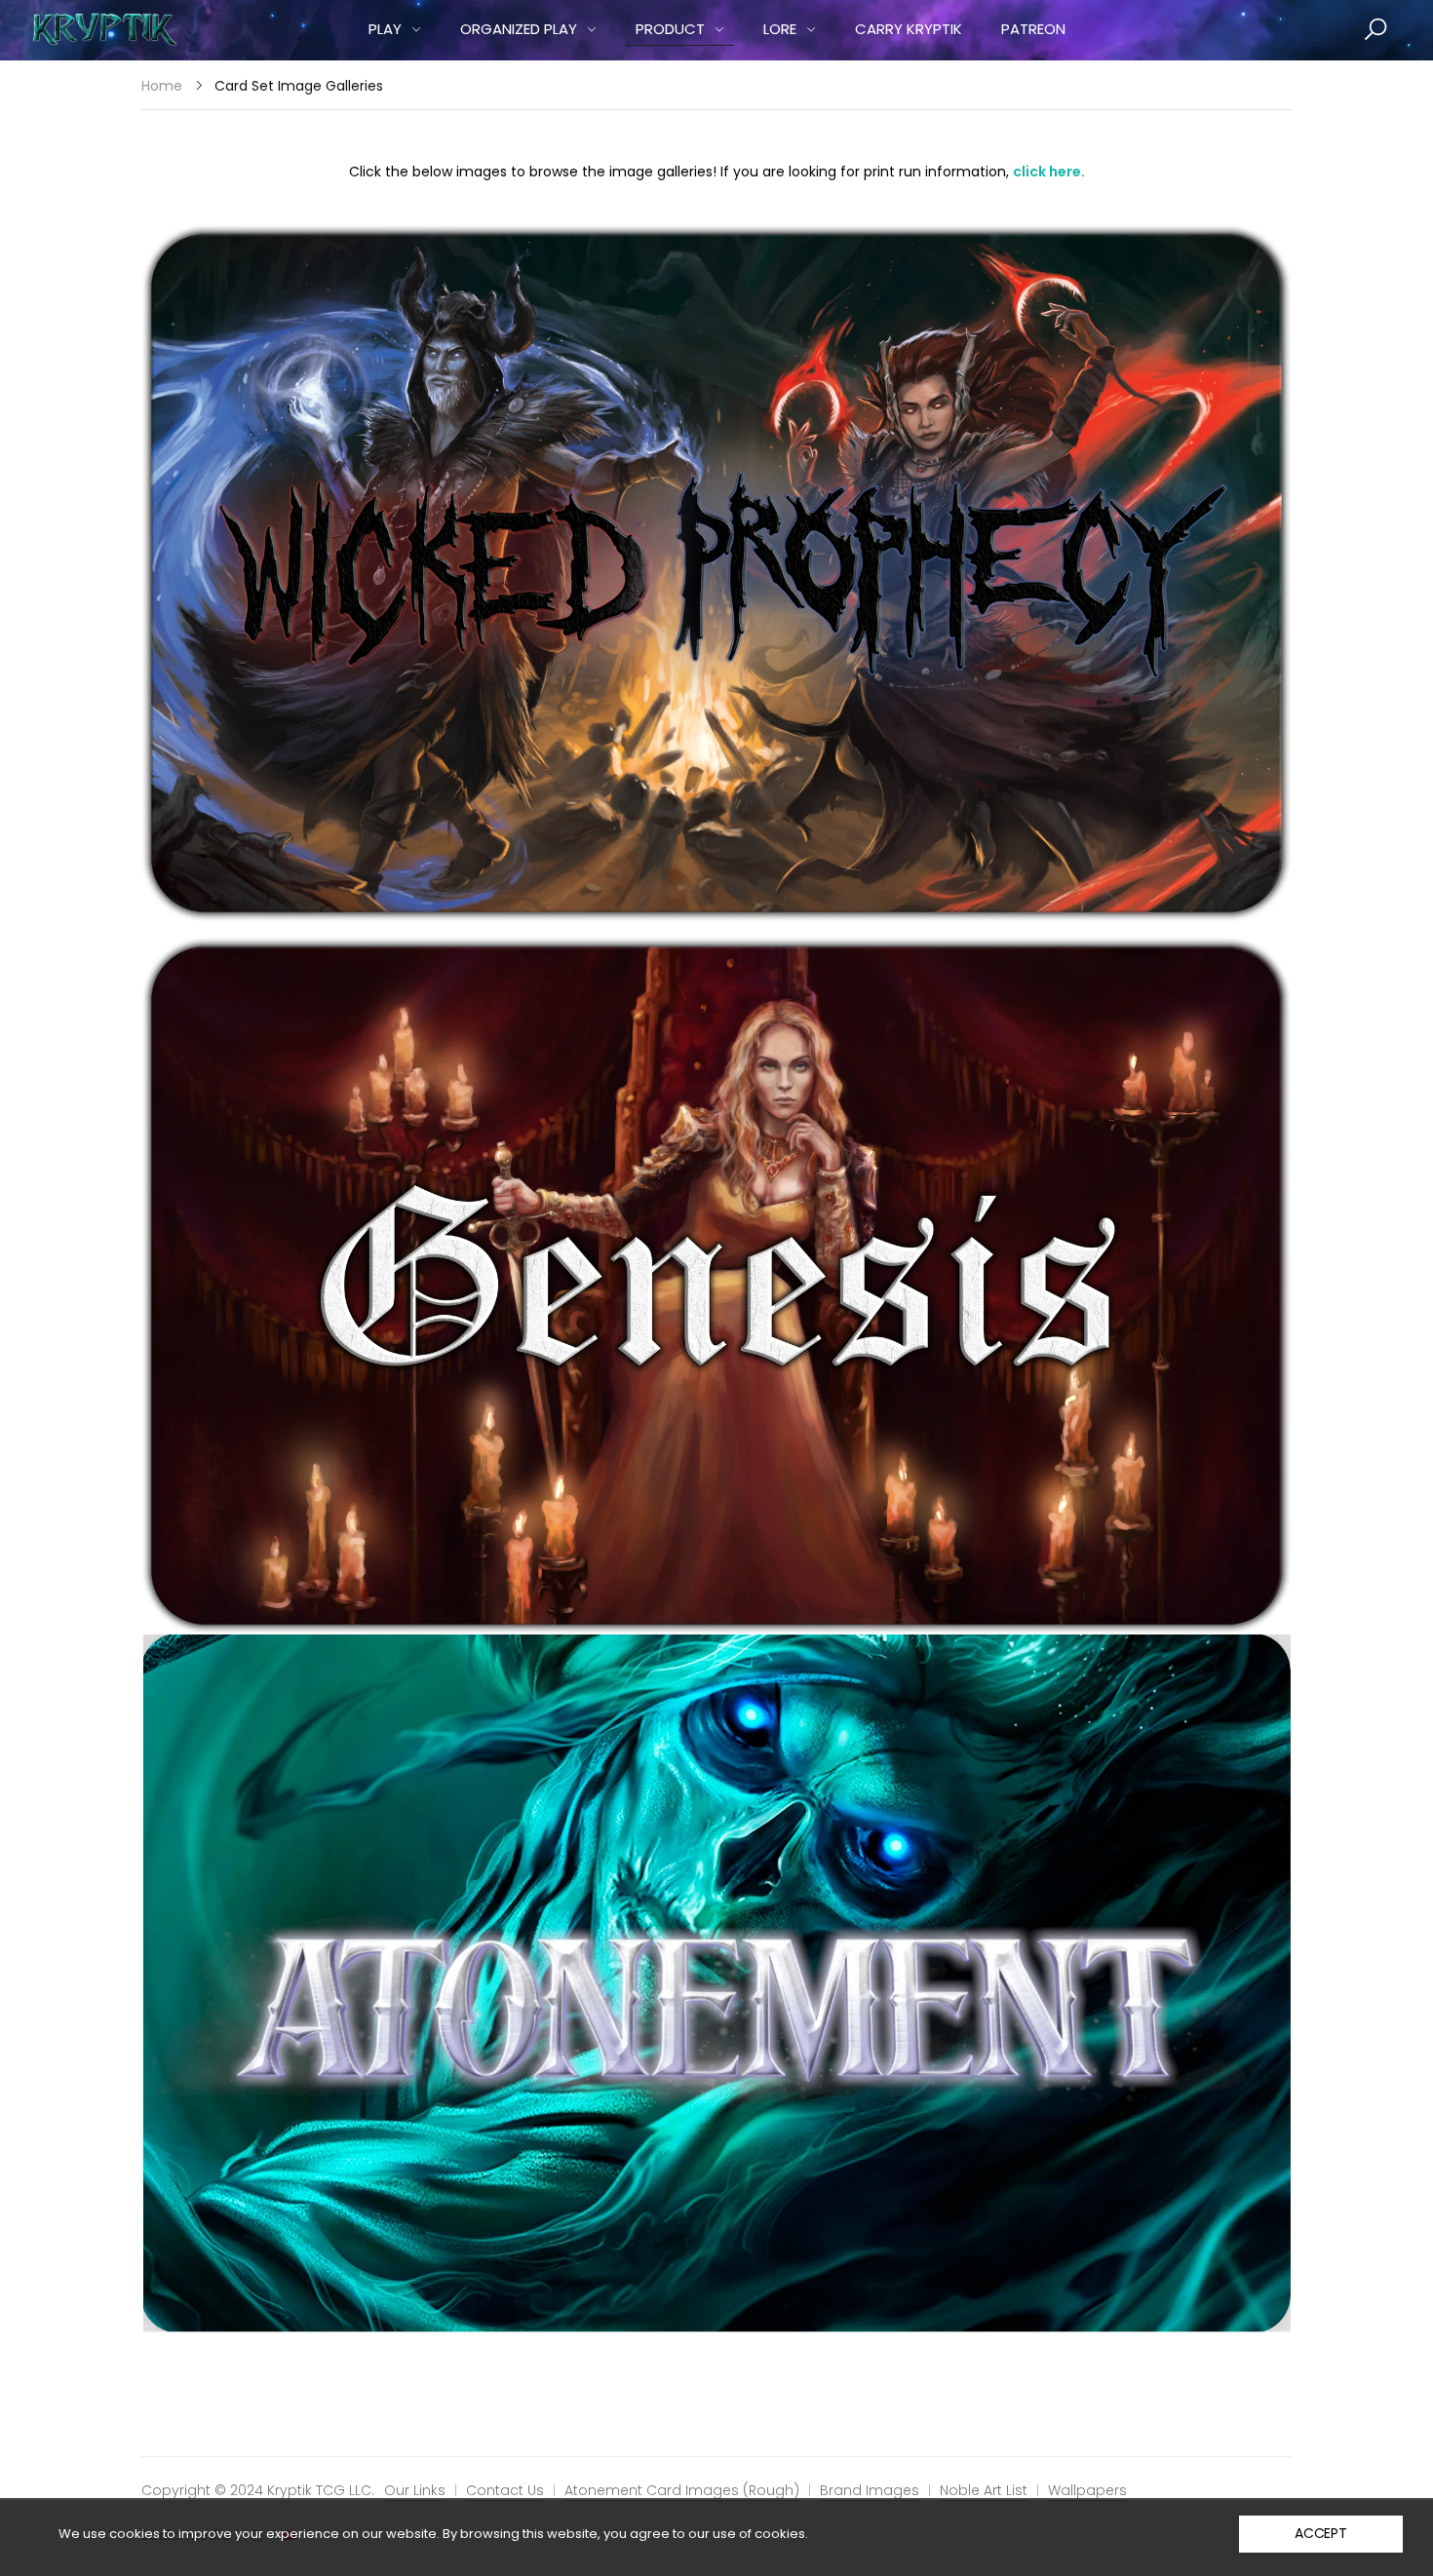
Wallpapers (1087, 2490)
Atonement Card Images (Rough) (682, 2490)
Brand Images (870, 2490)
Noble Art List (984, 2490)
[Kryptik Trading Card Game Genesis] (716, 1285)
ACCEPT (1321, 2533)
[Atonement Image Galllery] (716, 1982)
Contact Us (505, 2490)
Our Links (415, 2490)
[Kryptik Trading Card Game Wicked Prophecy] (716, 572)
